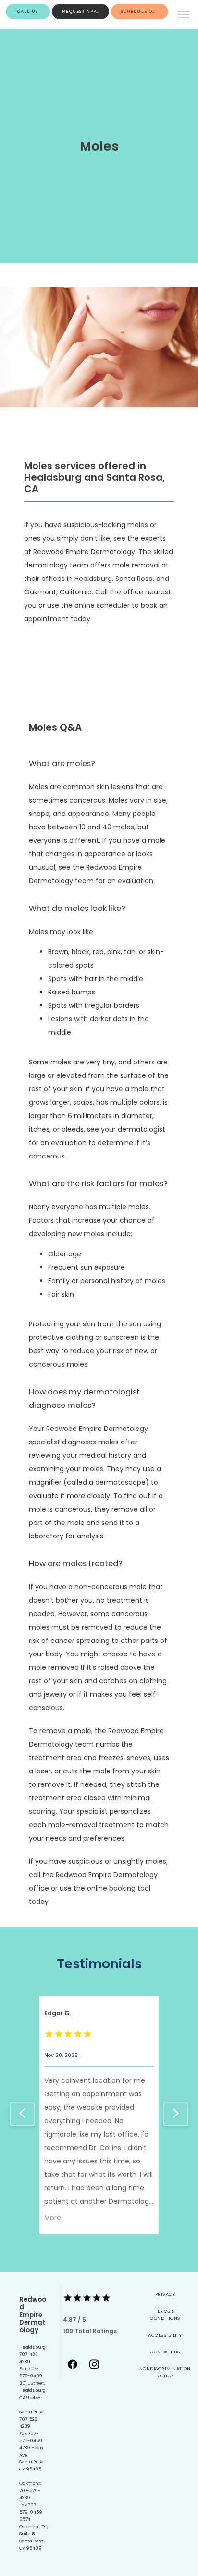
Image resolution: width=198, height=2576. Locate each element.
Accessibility (165, 2335)
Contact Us (165, 2352)
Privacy (165, 2294)
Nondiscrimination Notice (165, 2372)
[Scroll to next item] (176, 2114)
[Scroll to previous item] (22, 2114)
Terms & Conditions (165, 2315)
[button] (184, 15)
